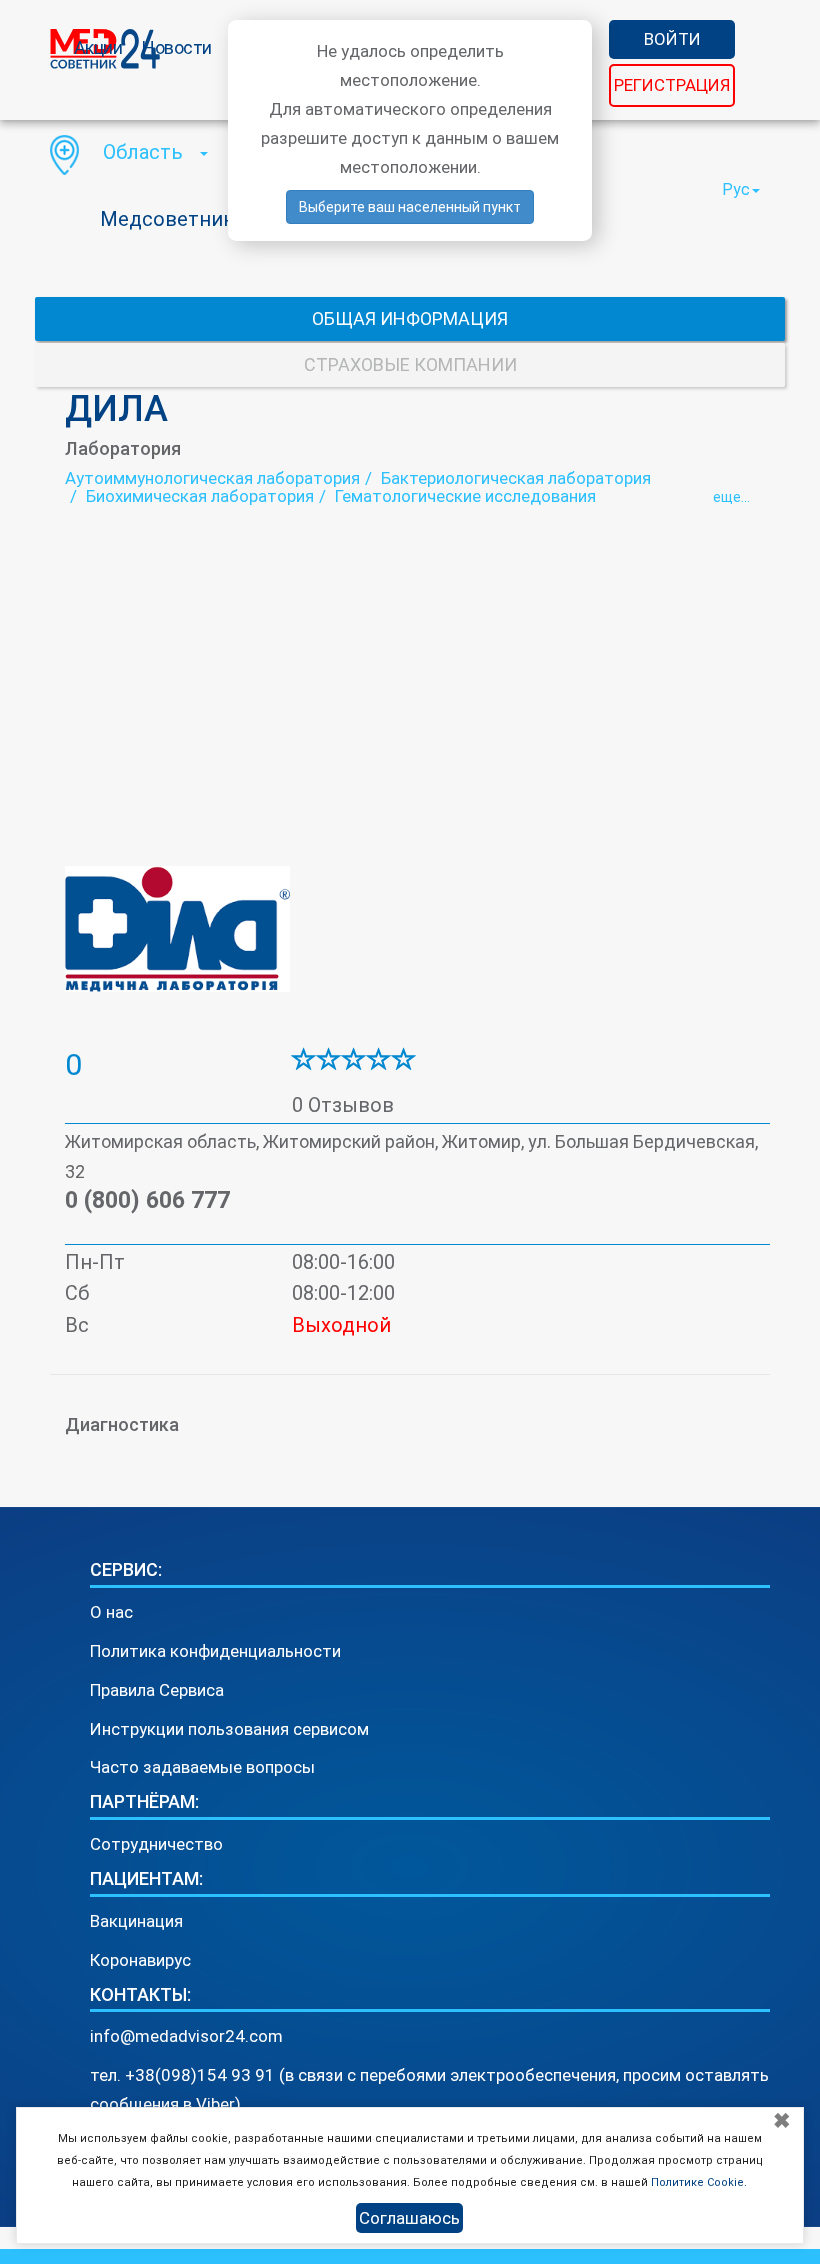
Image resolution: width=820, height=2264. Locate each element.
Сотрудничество (156, 1844)
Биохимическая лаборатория (200, 496)
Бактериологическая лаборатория (516, 478)
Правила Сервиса (157, 1690)
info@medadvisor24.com (186, 2036)
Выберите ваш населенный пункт (410, 207)
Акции (98, 47)
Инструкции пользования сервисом (229, 1729)
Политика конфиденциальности (215, 1651)
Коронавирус (140, 1960)
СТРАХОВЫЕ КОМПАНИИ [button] (410, 364)
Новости (177, 47)
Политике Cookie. (699, 2182)
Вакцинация (136, 1921)
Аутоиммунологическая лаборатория (212, 478)
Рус (736, 189)
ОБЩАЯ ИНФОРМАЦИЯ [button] (410, 318)
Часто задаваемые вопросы (202, 1767)
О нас (111, 1612)
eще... (731, 497)
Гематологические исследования (465, 496)
